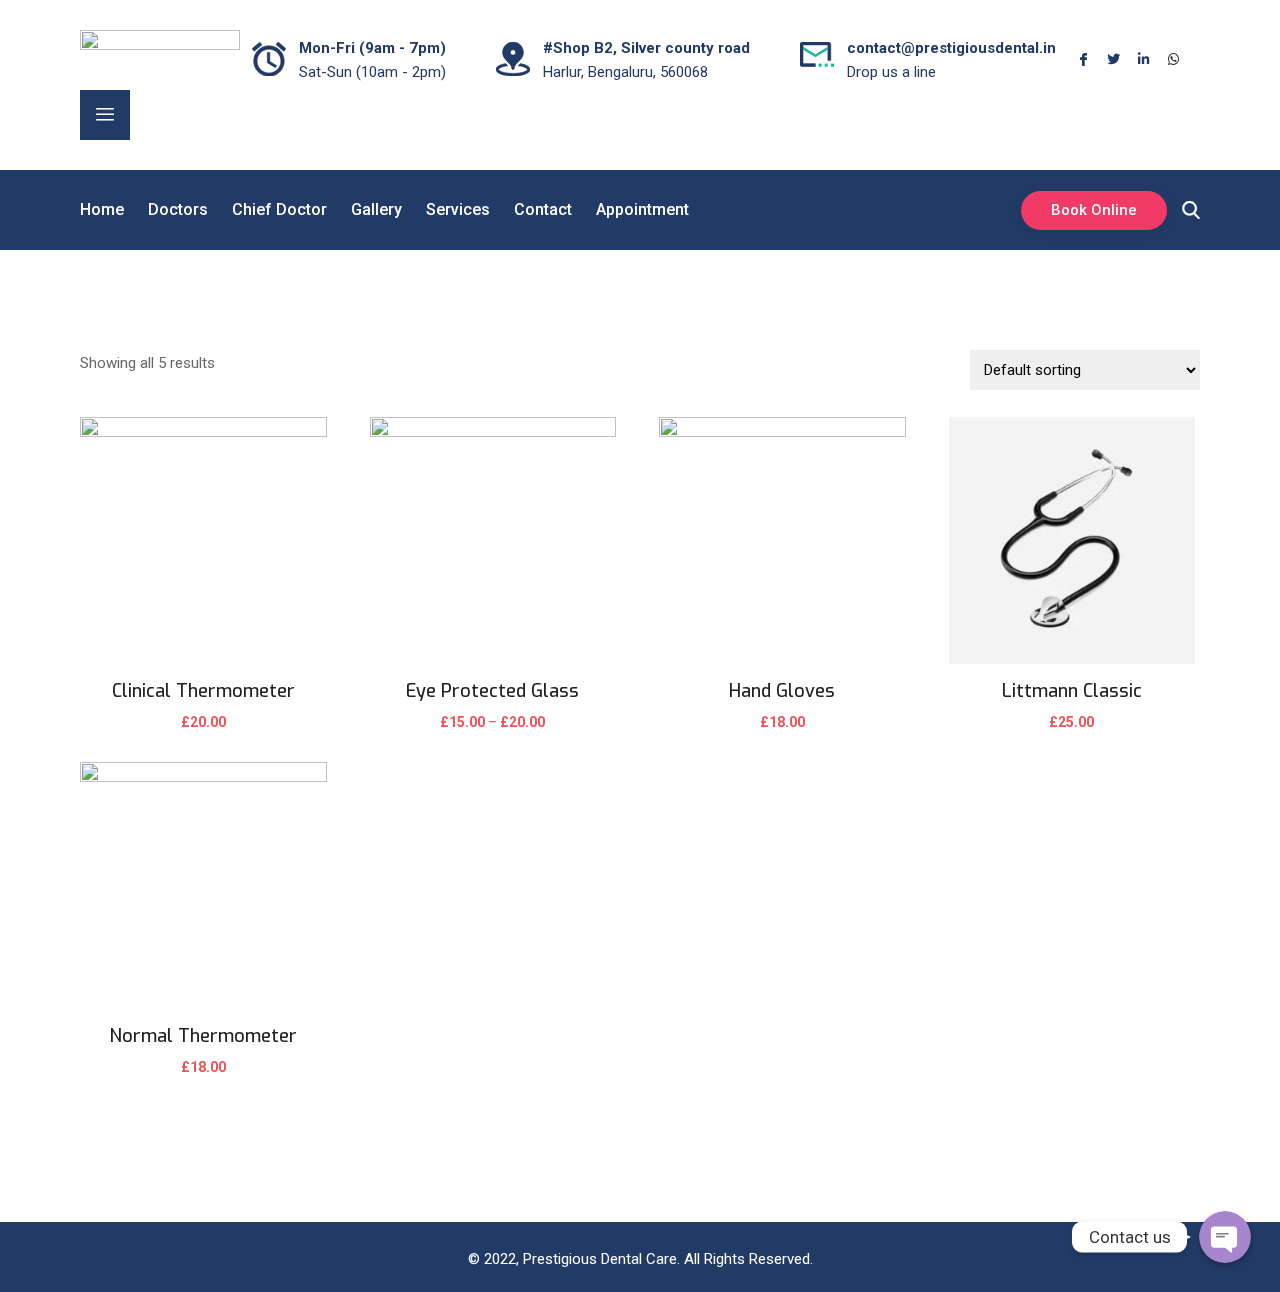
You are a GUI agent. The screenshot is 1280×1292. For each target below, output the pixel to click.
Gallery (376, 209)
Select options (492, 735)
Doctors (178, 209)
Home (102, 209)
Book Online (1094, 210)
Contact (543, 209)
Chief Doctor (279, 209)
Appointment (642, 209)
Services (458, 209)
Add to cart (203, 735)
